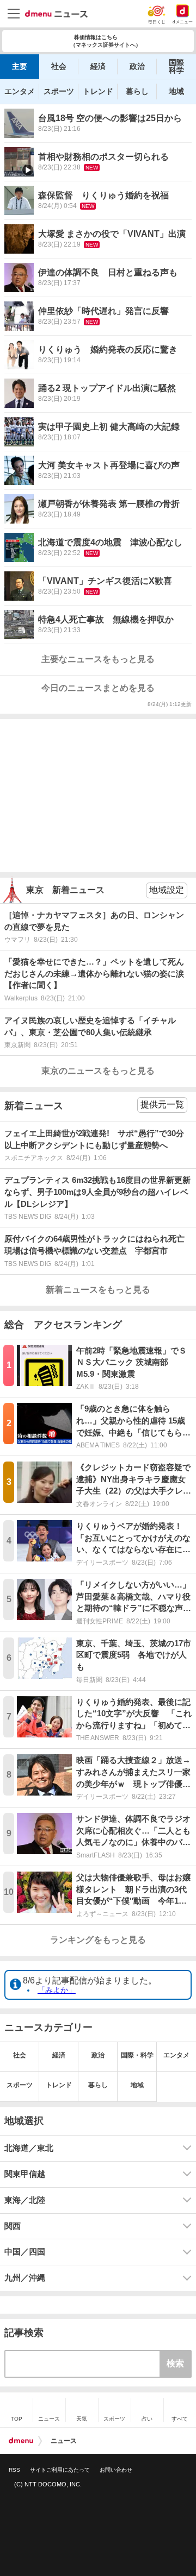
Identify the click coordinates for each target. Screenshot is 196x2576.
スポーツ (59, 91)
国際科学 (176, 66)
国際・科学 (137, 2055)
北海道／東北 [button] (29, 2148)
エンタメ (20, 91)
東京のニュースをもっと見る (98, 1071)
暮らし (137, 91)
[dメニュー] (21, 2441)
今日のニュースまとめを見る (98, 688)
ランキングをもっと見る (98, 1940)
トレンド (98, 91)
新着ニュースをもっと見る (98, 1290)
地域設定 (167, 890)
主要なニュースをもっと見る (98, 659)
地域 (176, 91)
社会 (59, 66)
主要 (20, 66)
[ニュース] (56, 14)
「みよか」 (57, 1990)
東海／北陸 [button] (25, 2200)
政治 (137, 66)
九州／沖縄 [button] (25, 2278)
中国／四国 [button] (25, 2252)
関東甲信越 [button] (25, 2174)
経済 (98, 66)
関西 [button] (13, 2226)
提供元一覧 (162, 1104)
